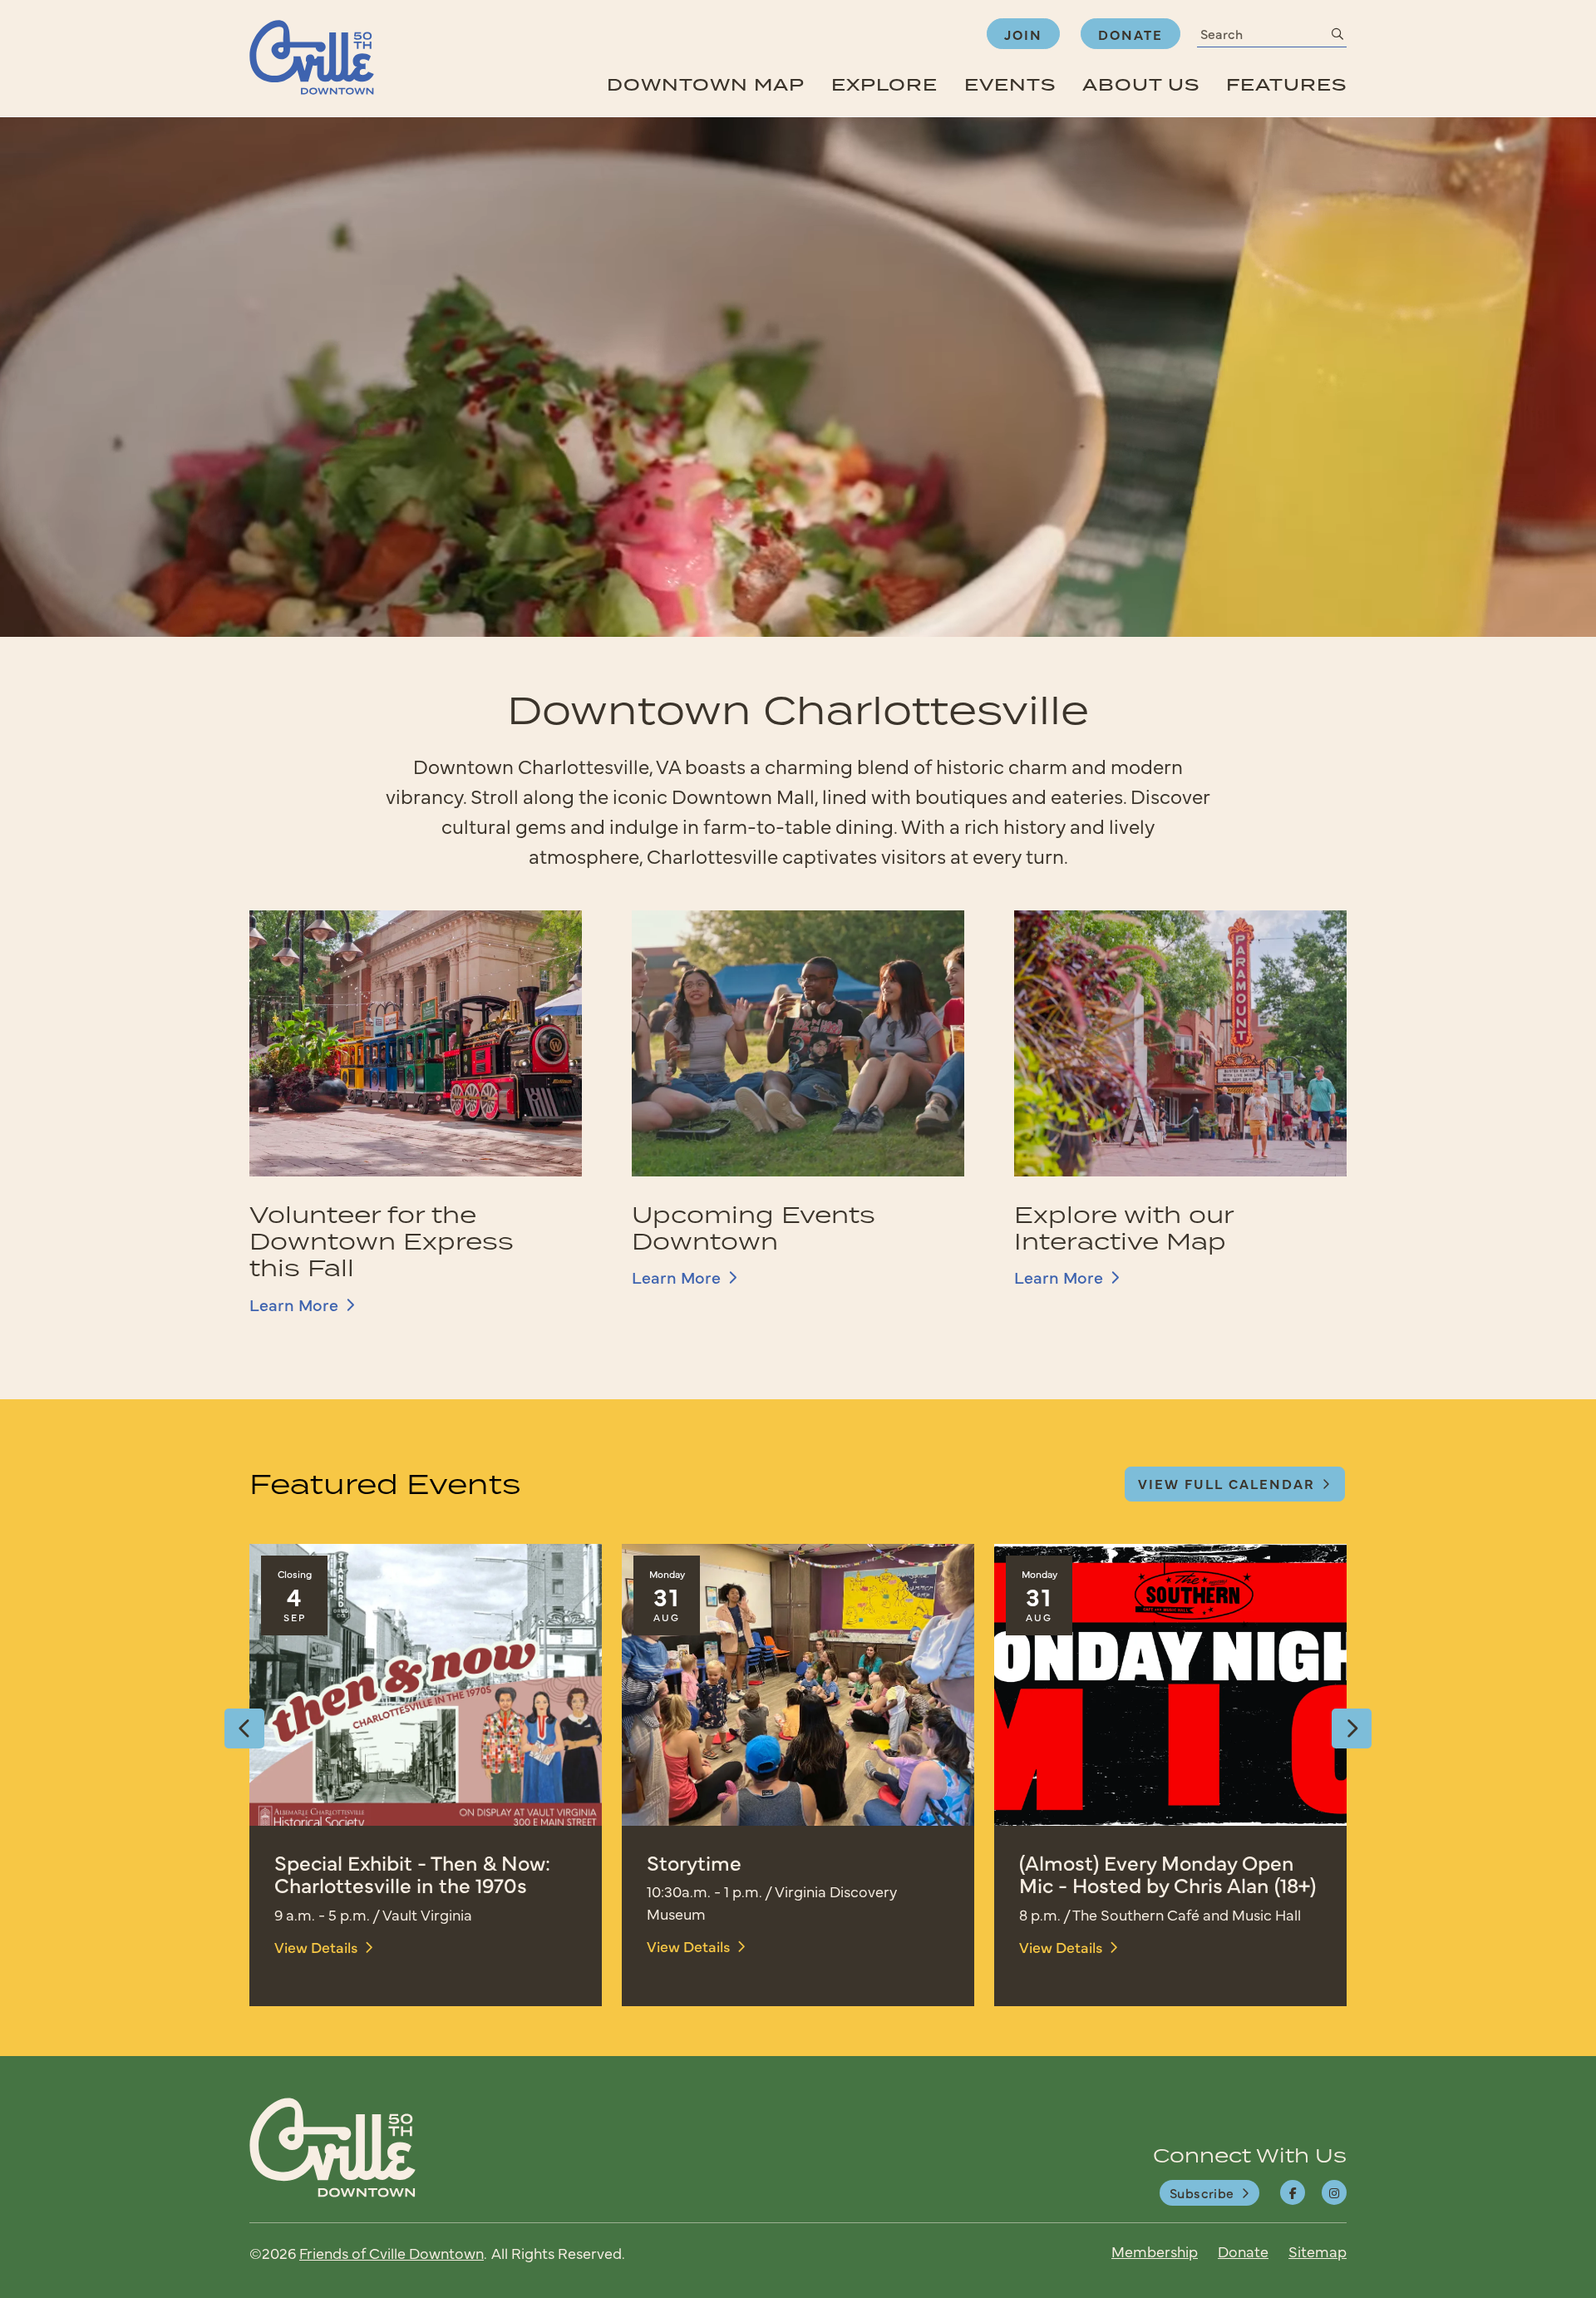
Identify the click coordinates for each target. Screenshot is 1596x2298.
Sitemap (1318, 2251)
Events (1010, 84)
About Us (1141, 84)
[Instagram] (1334, 2192)
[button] (244, 1728)
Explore (884, 84)
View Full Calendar (1227, 1483)
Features (1286, 84)
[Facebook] (1293, 2192)
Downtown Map (706, 84)
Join (1023, 34)
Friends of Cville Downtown (392, 2253)
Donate (1130, 34)
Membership (1155, 2251)
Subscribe (1202, 2192)
